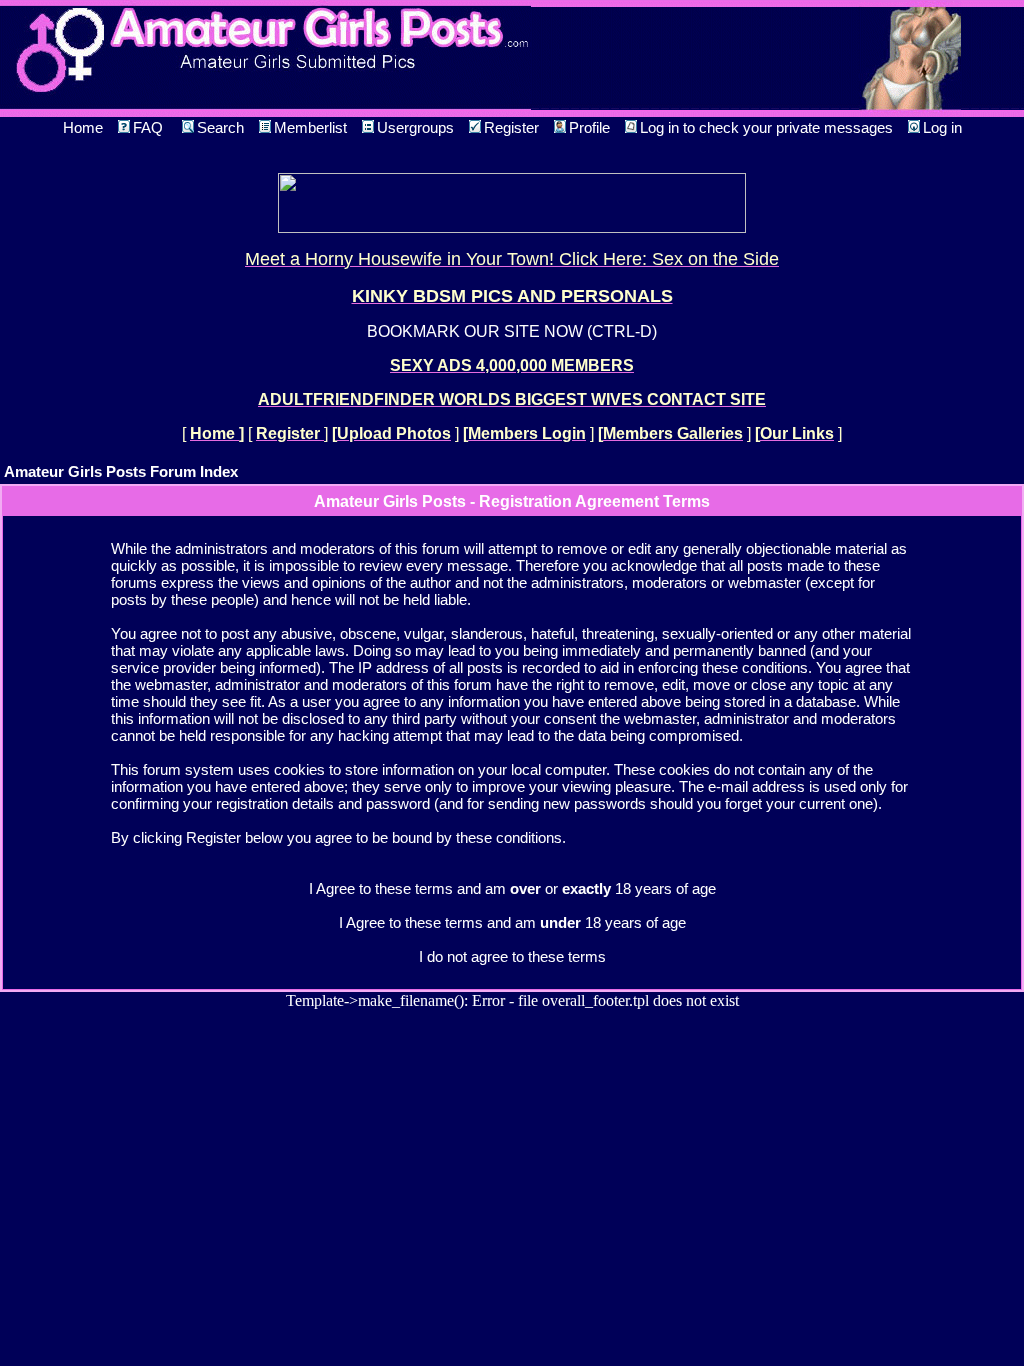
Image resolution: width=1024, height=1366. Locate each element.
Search (220, 127)
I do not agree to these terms (512, 956)
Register (511, 127)
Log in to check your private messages (766, 127)
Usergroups (415, 127)
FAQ (148, 127)
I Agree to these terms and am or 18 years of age (512, 888)
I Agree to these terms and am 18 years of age (512, 922)
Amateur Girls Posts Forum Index (121, 471)
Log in (942, 127)
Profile (589, 127)
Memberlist (310, 127)
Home (83, 127)
